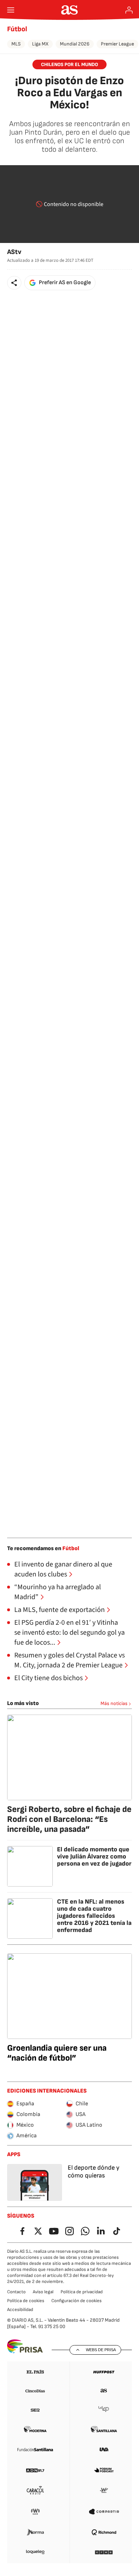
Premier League (117, 44)
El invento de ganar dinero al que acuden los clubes (63, 1569)
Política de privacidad (82, 2292)
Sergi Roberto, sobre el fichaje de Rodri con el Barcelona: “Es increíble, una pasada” (69, 1819)
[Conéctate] (129, 10)
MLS (16, 44)
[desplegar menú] (11, 10)
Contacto (16, 2292)
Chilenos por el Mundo (69, 64)
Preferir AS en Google (65, 283)
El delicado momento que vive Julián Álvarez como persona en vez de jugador (94, 1857)
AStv (14, 252)
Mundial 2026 (75, 44)
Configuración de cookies (76, 2301)
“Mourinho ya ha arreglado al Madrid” (58, 1592)
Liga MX (40, 44)
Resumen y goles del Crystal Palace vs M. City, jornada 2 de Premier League (69, 1660)
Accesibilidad (20, 2310)
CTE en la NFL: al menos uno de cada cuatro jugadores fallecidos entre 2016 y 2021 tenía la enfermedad (94, 1916)
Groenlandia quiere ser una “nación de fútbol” (57, 2053)
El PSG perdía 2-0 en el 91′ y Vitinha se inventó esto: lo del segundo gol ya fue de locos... (69, 1633)
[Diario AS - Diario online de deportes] (70, 10)
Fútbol (17, 29)
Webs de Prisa (101, 2350)
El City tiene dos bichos (48, 1678)
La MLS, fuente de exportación (60, 1610)
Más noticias (114, 1703)
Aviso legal (43, 2292)
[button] (14, 283)
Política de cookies (26, 2301)
